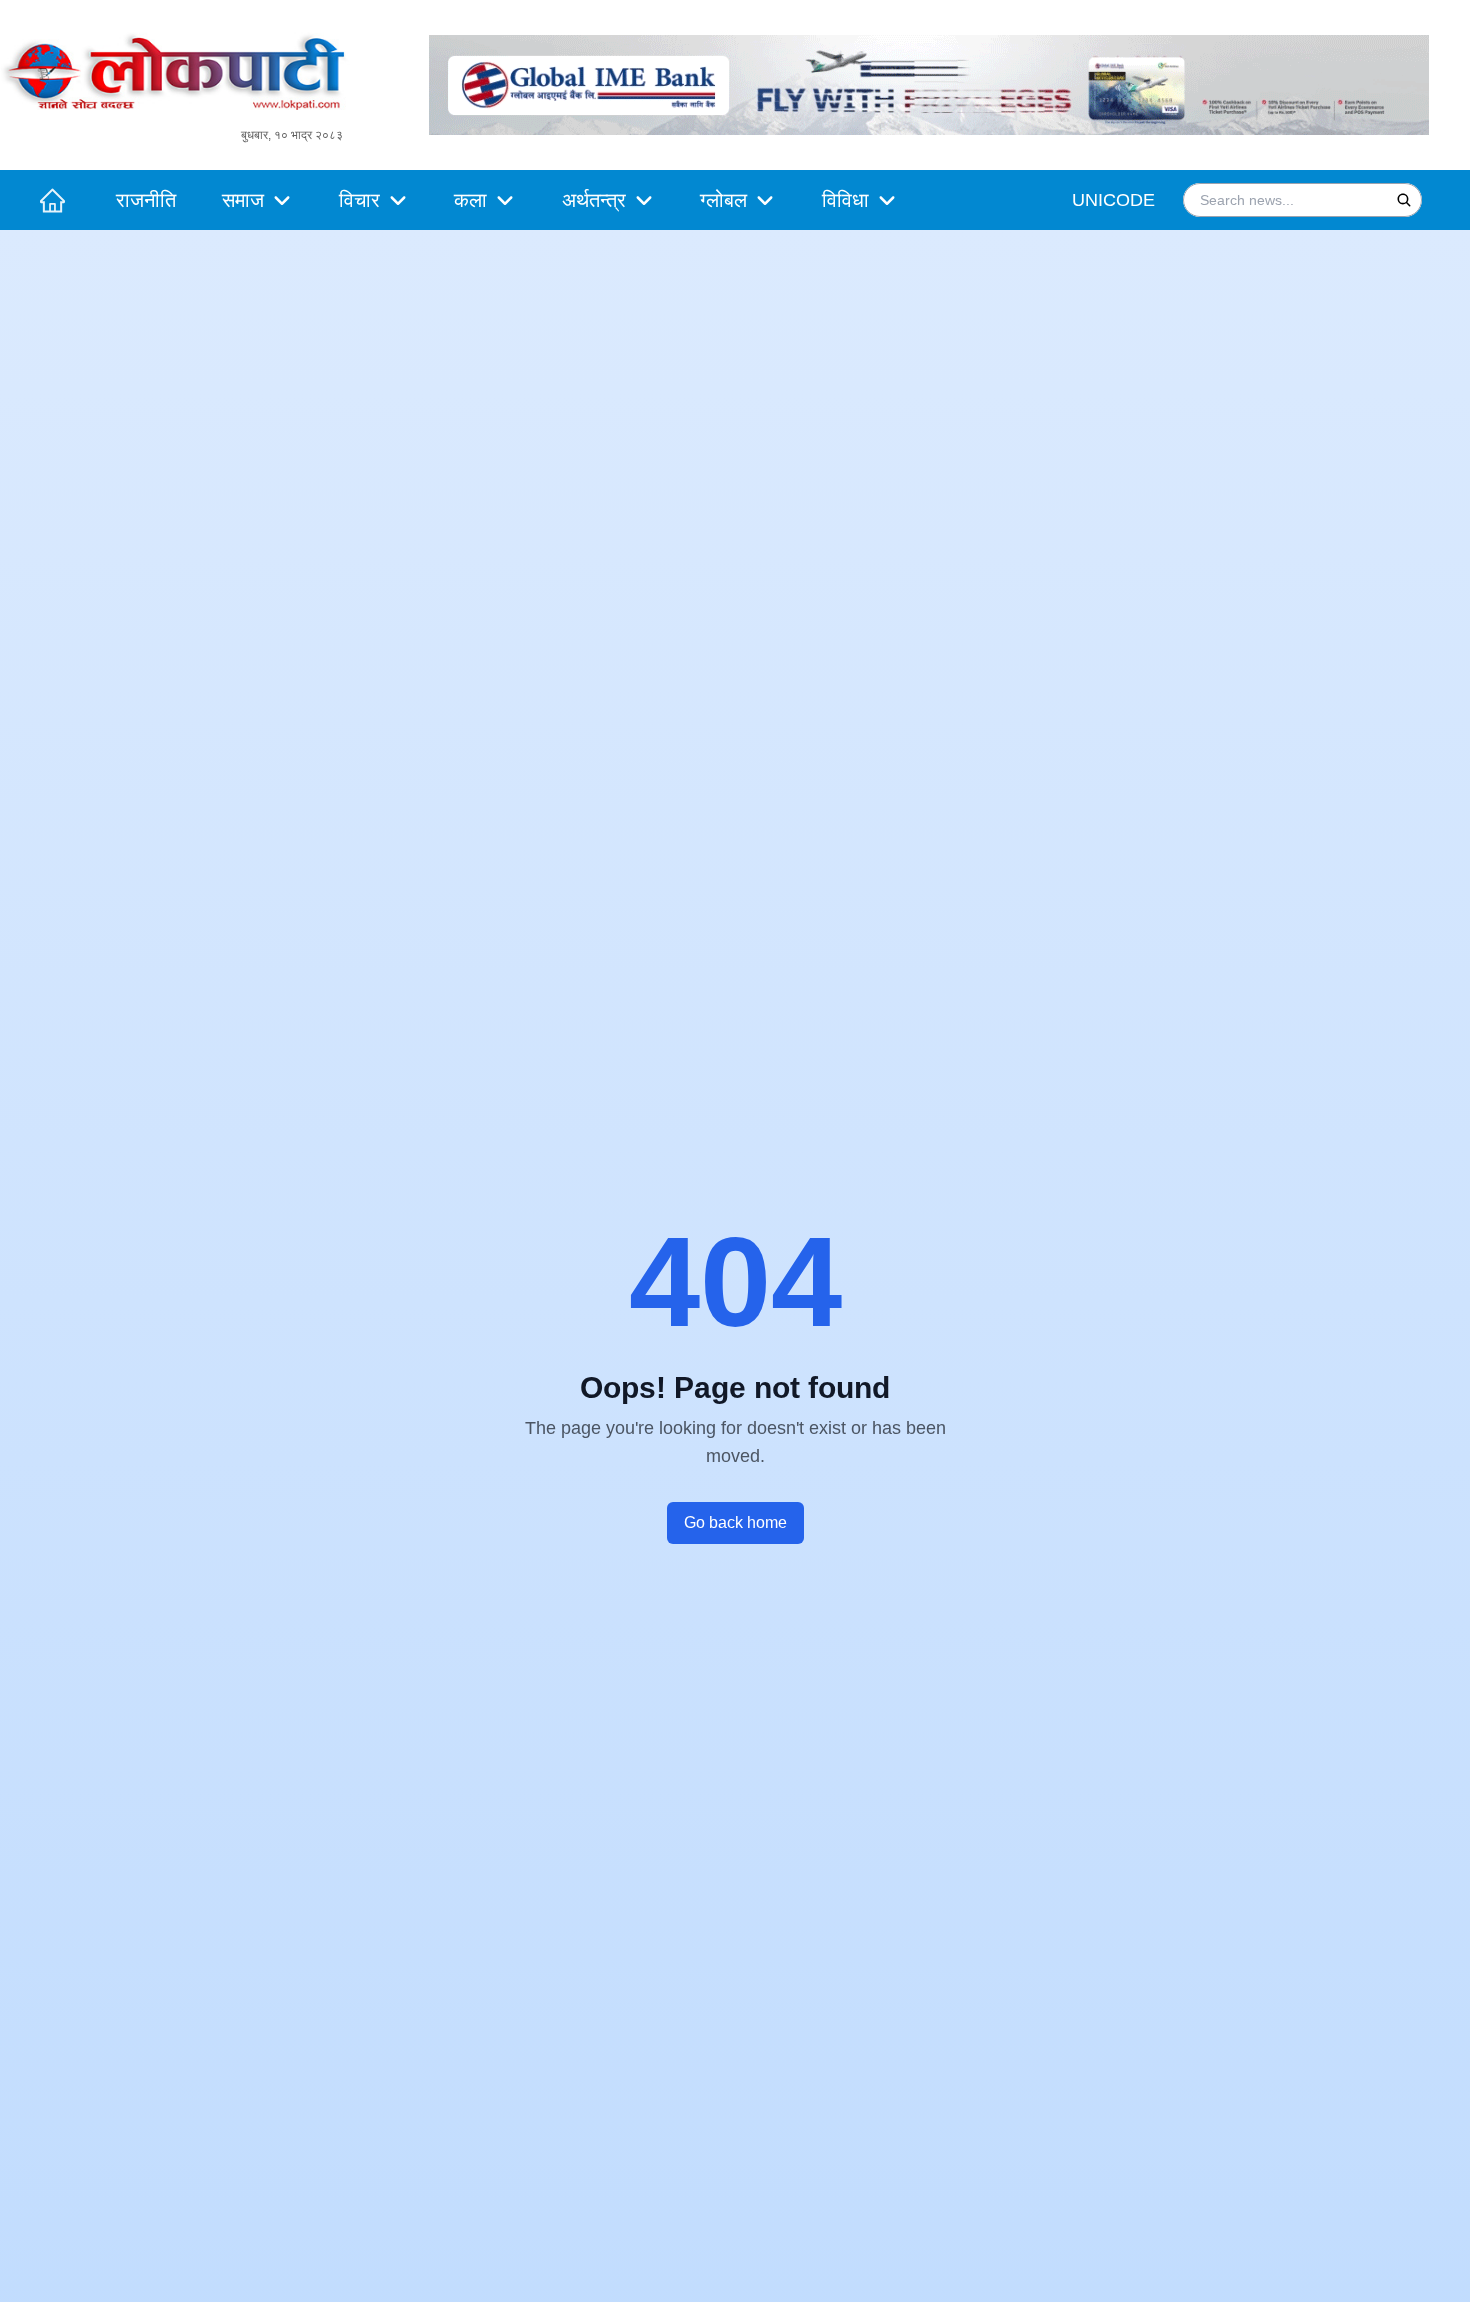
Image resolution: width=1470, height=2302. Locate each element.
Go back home (735, 1522)
